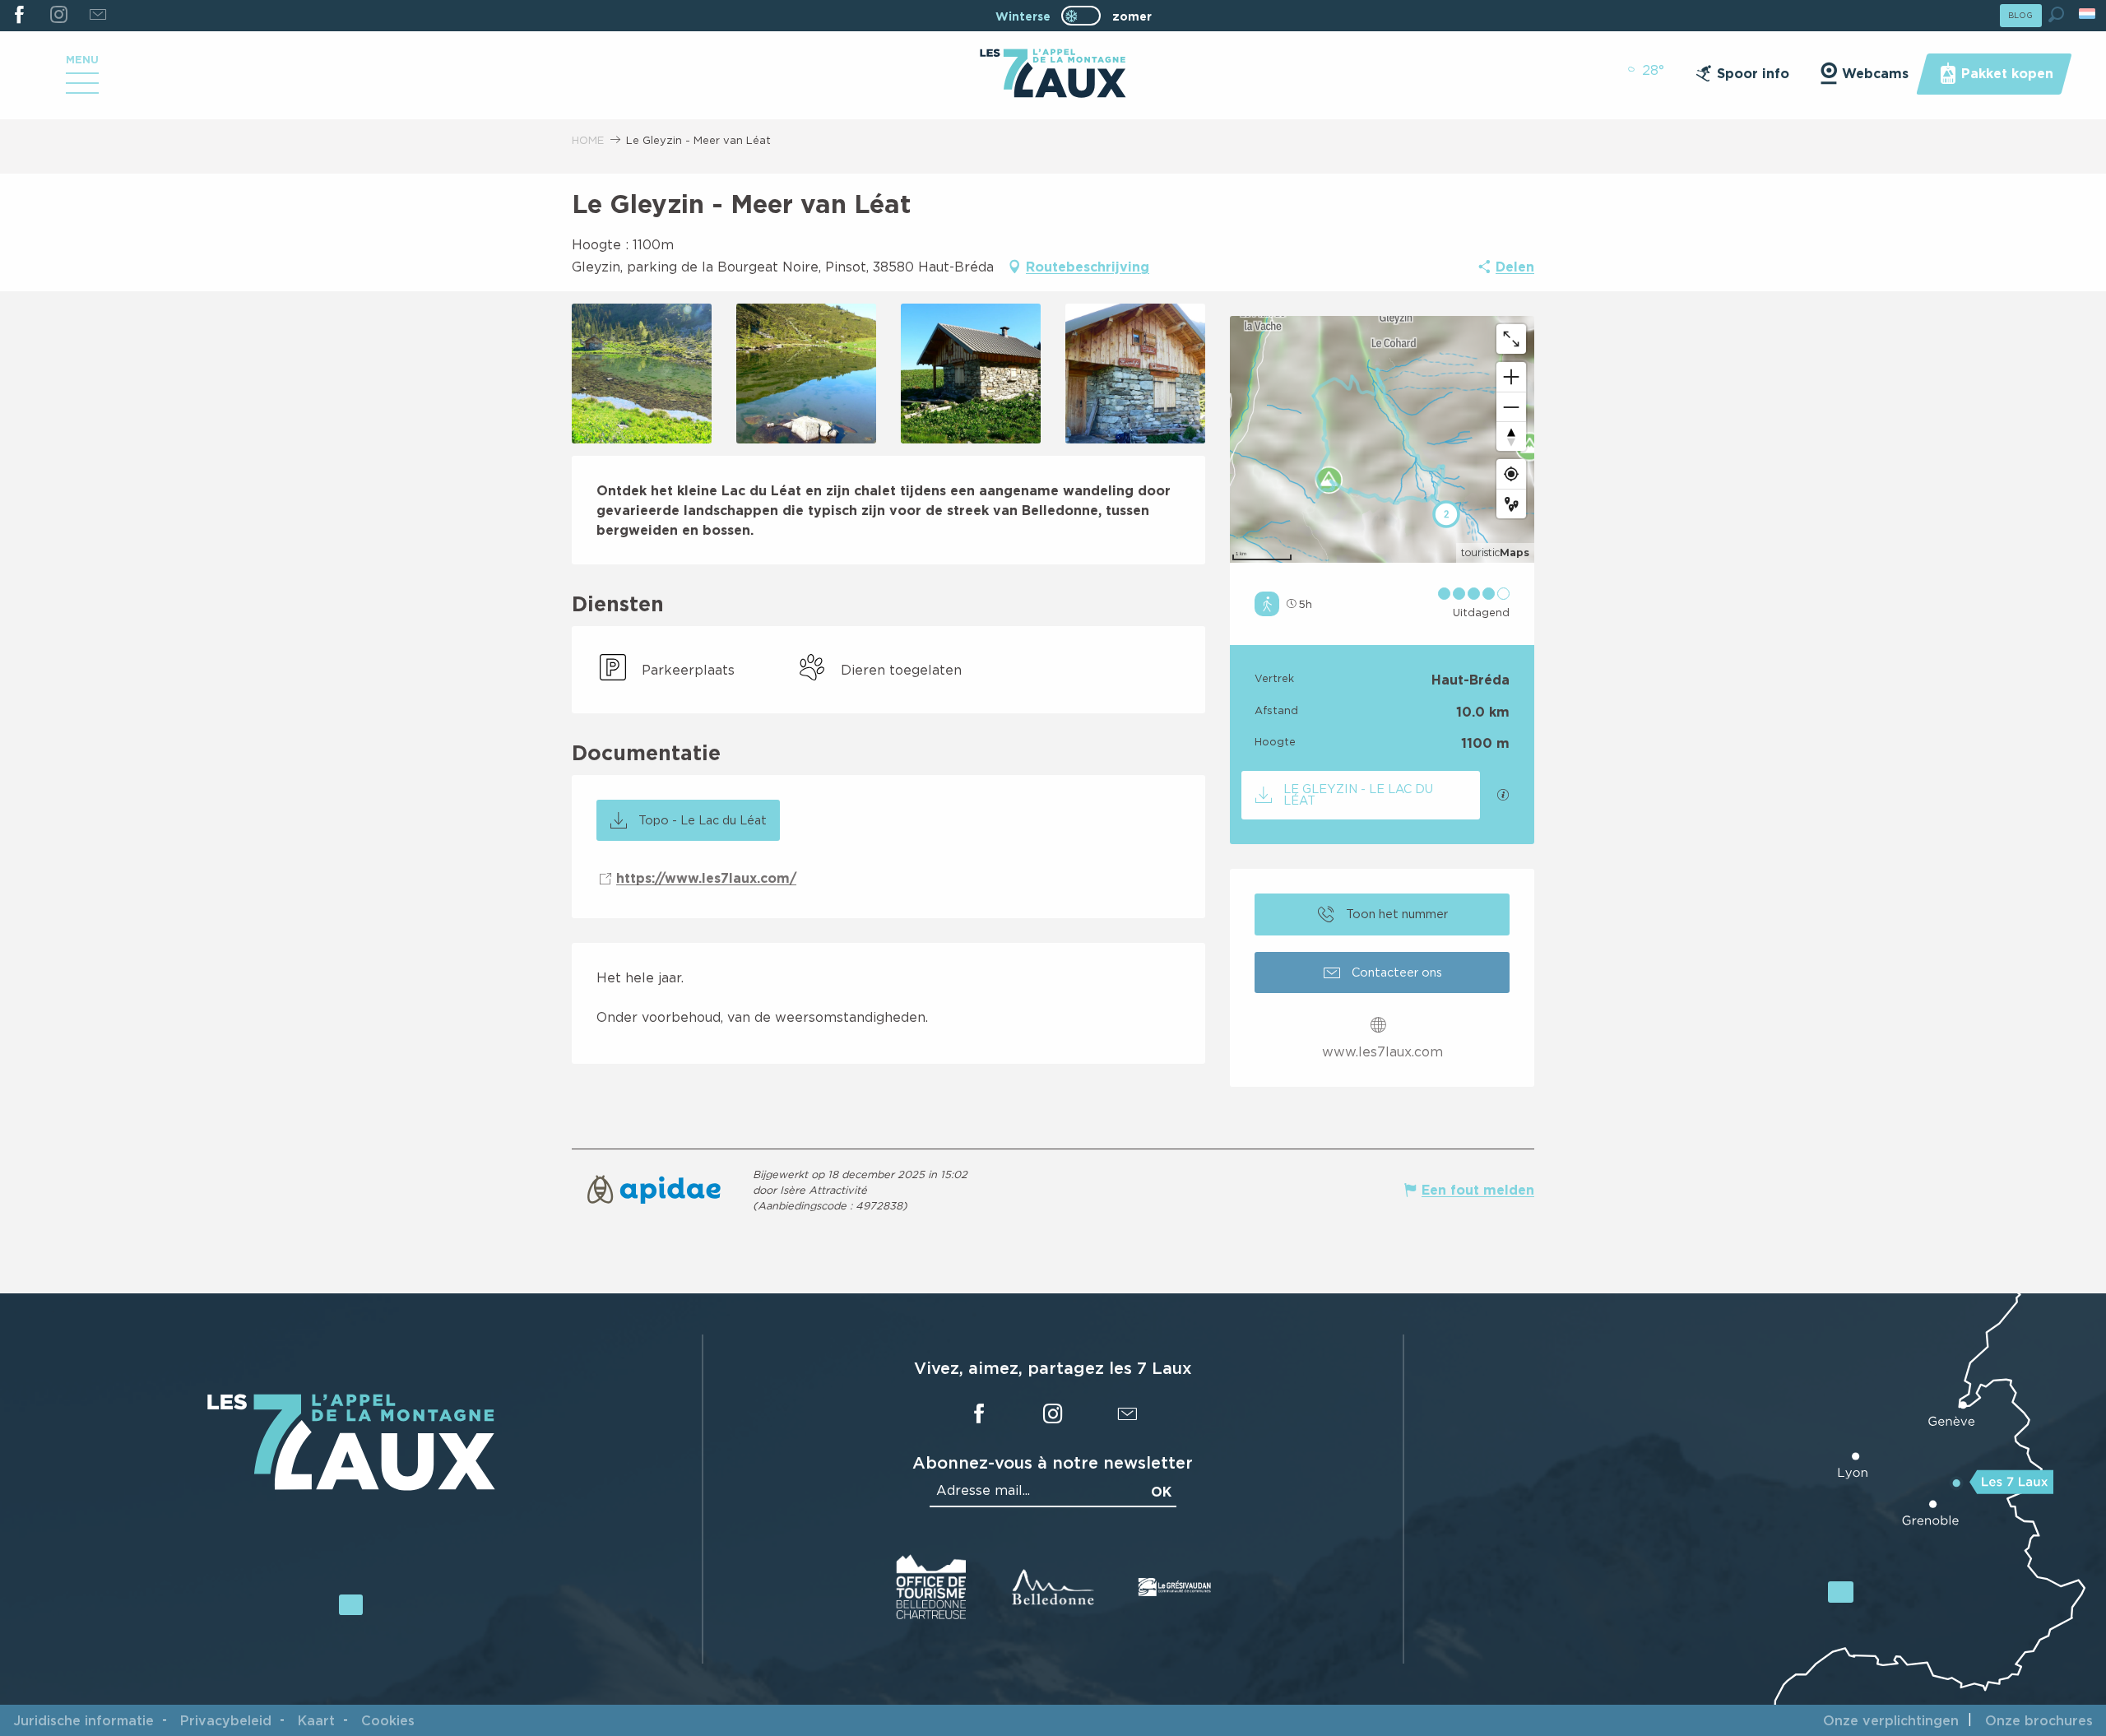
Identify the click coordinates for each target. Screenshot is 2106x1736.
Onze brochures (2039, 1720)
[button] (2056, 14)
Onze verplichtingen (1891, 1720)
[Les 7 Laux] (351, 1486)
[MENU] (82, 89)
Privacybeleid (226, 1720)
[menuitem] (1053, 75)
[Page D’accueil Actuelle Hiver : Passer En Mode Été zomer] (1081, 16)
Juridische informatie (83, 1720)
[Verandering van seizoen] (1086, 16)
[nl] (2088, 14)
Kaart (316, 1720)
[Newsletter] (97, 16)
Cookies (388, 1720)
